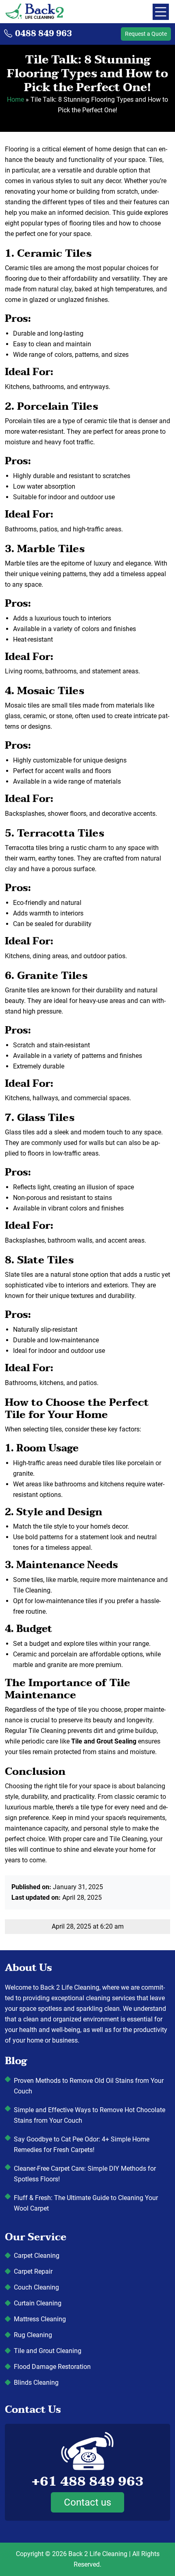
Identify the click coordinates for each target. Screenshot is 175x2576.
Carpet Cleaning (37, 2256)
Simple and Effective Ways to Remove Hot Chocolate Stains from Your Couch (90, 2115)
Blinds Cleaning (36, 2383)
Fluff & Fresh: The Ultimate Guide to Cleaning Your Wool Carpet (86, 2203)
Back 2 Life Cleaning (98, 2554)
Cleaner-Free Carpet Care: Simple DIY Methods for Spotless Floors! (85, 2174)
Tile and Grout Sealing (104, 1741)
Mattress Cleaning (40, 2319)
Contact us (87, 2502)
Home (15, 99)
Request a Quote (146, 34)
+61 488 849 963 (88, 2481)
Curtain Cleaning (38, 2303)
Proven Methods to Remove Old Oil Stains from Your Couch (89, 2086)
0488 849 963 (44, 34)
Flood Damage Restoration (52, 2367)
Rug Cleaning (33, 2335)
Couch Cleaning (36, 2287)
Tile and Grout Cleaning (48, 2351)
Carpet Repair (33, 2271)
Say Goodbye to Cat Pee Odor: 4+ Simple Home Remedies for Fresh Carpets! (82, 2144)
